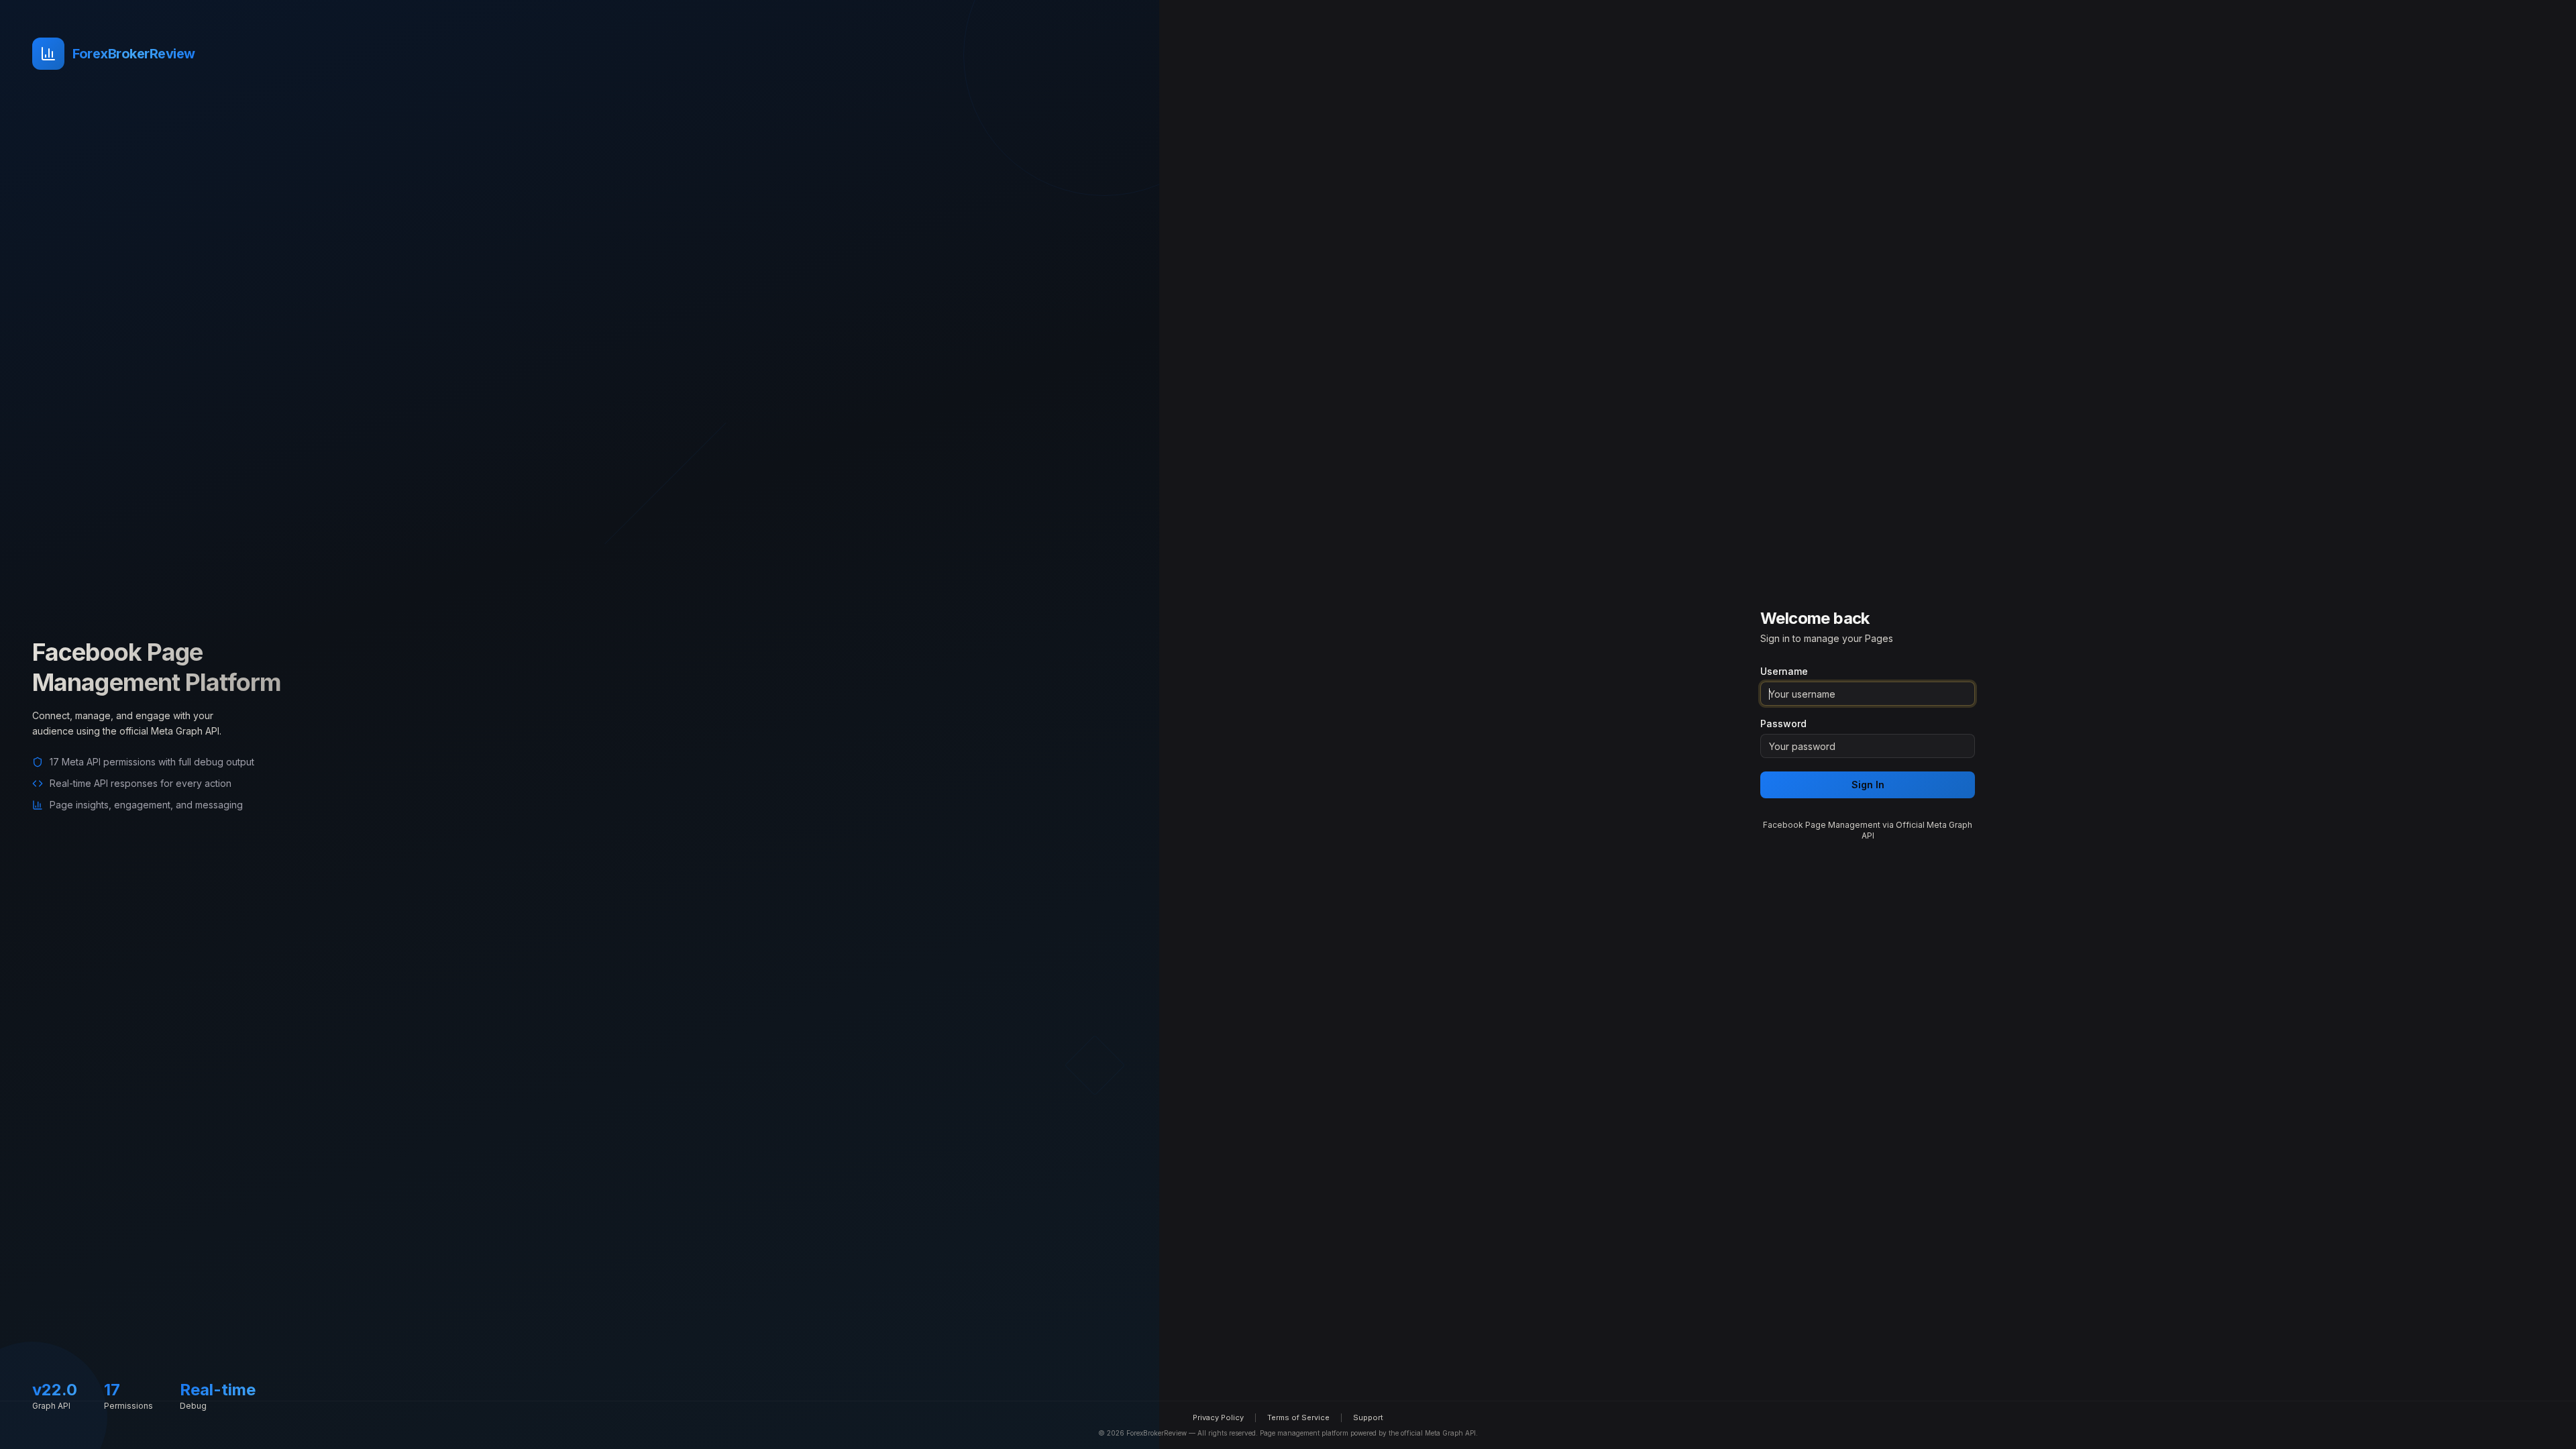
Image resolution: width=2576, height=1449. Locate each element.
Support (1368, 1417)
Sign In (1868, 785)
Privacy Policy (1218, 1417)
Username (1784, 672)
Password (1783, 724)
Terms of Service (1298, 1417)
